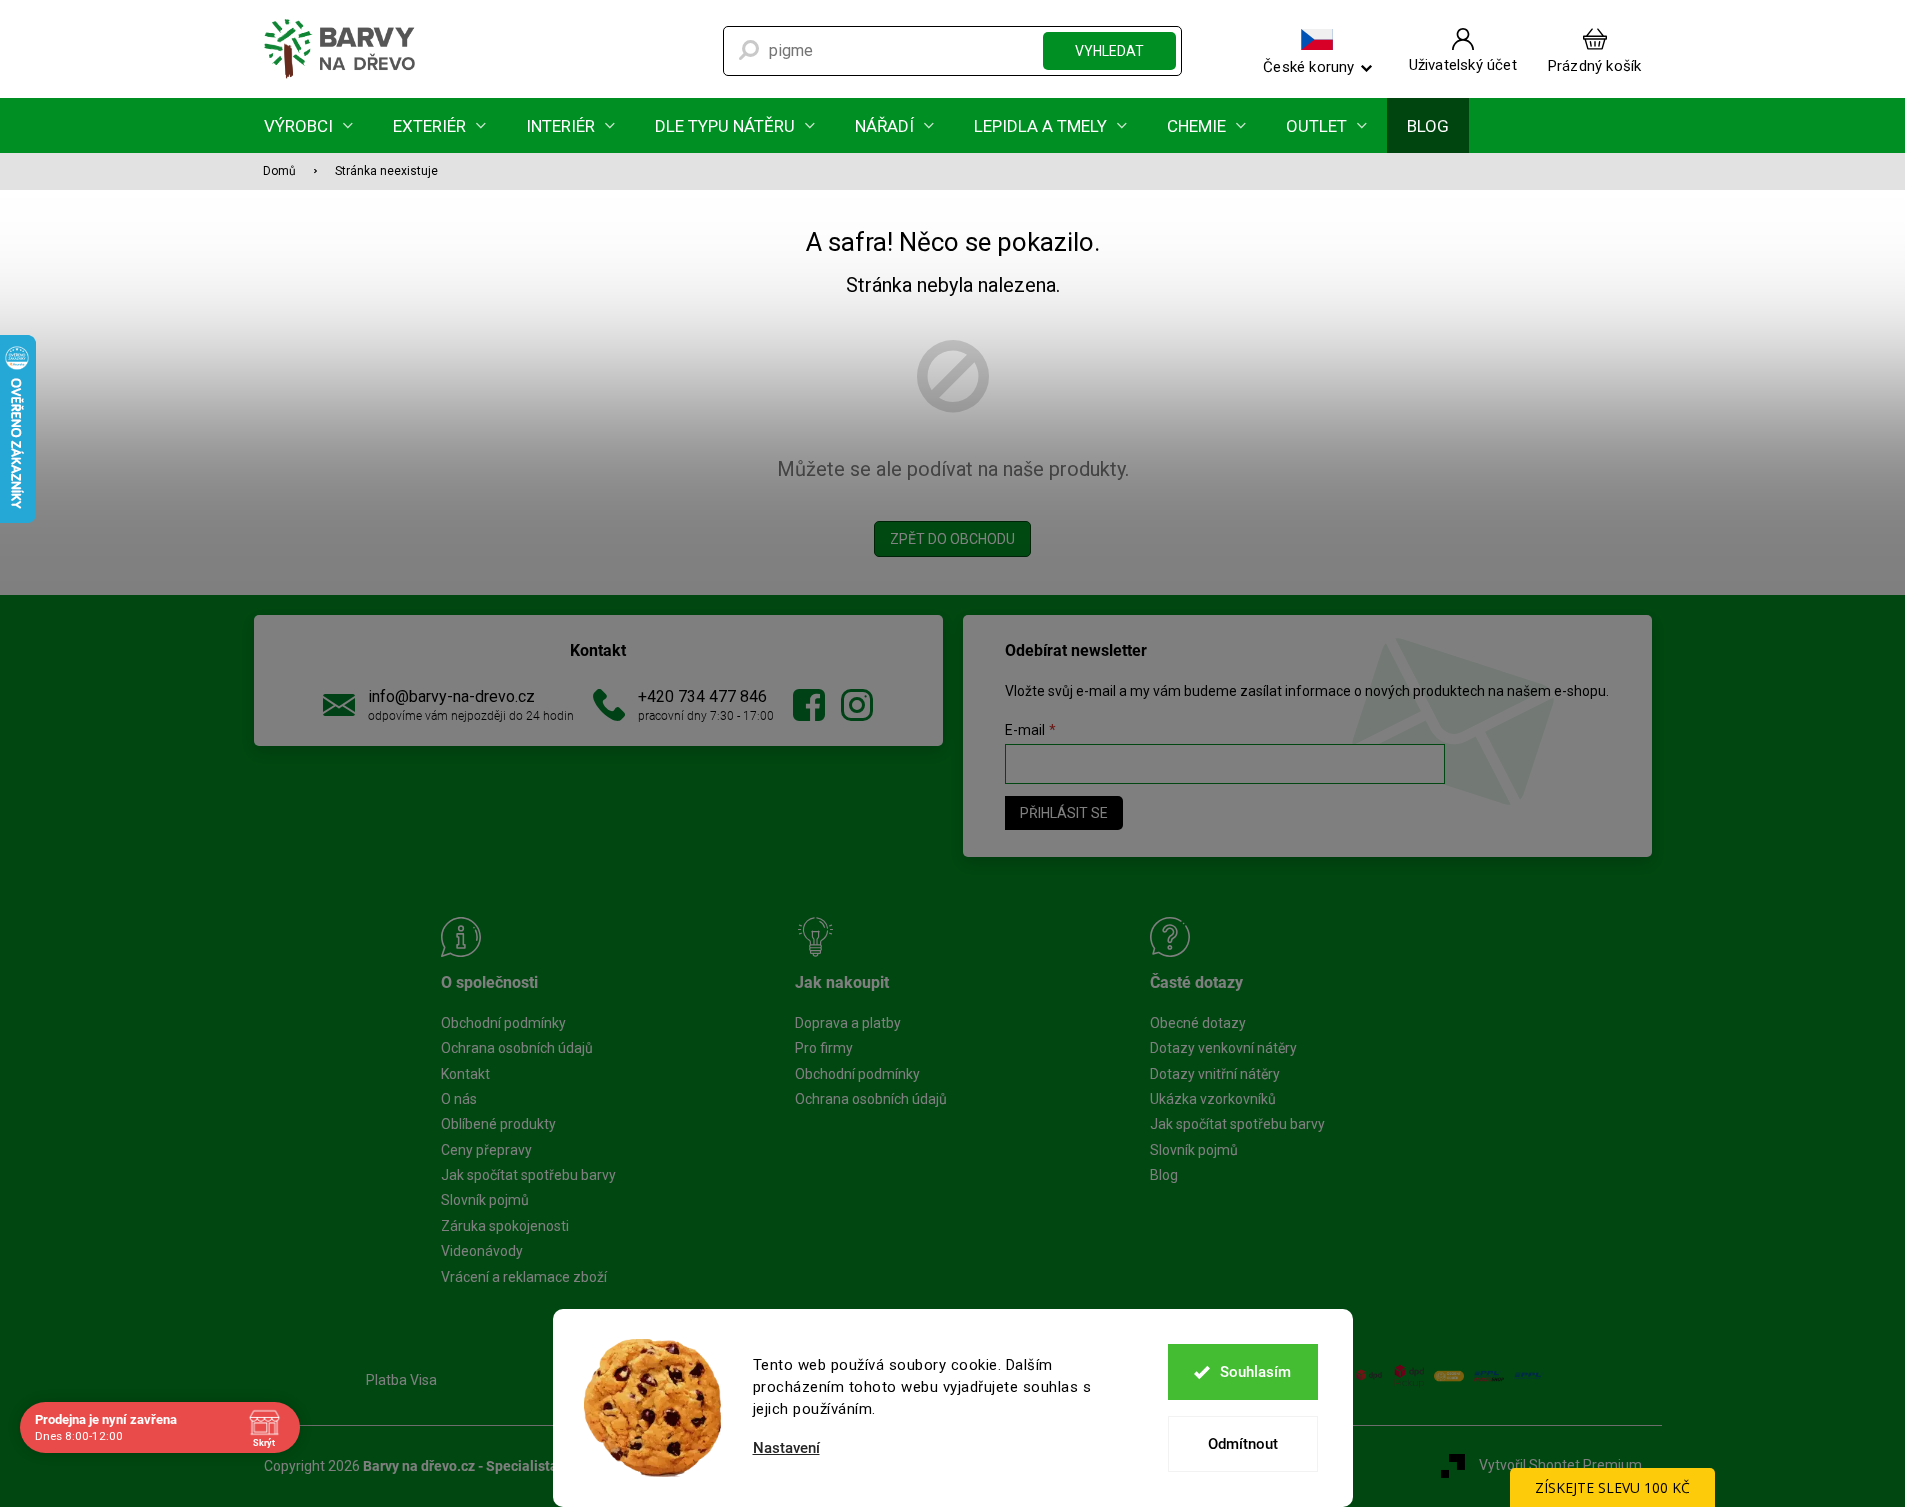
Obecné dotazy (1198, 1023)
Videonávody (482, 1251)
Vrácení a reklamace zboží (524, 1277)
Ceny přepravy (486, 1150)
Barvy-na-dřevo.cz (809, 705)
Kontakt (465, 1074)
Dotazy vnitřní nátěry (1215, 1074)
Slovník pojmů (485, 1200)
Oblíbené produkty (498, 1124)
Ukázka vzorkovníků (1213, 1099)
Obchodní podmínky (503, 1023)
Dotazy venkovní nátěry (1223, 1048)
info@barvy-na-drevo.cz (451, 696)
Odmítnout (1243, 1444)
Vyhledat (1109, 51)
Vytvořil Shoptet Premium (1560, 1465)
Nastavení (786, 1448)
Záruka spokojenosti (505, 1226)
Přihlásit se (1064, 813)
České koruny (1308, 66)
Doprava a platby (848, 1023)
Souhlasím (1255, 1372)
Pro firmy (824, 1048)
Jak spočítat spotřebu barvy (528, 1175)
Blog (1164, 1175)
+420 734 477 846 (702, 696)
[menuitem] (308, 125)
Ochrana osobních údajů (517, 1048)
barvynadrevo (857, 705)
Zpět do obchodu (952, 539)
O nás (459, 1099)
